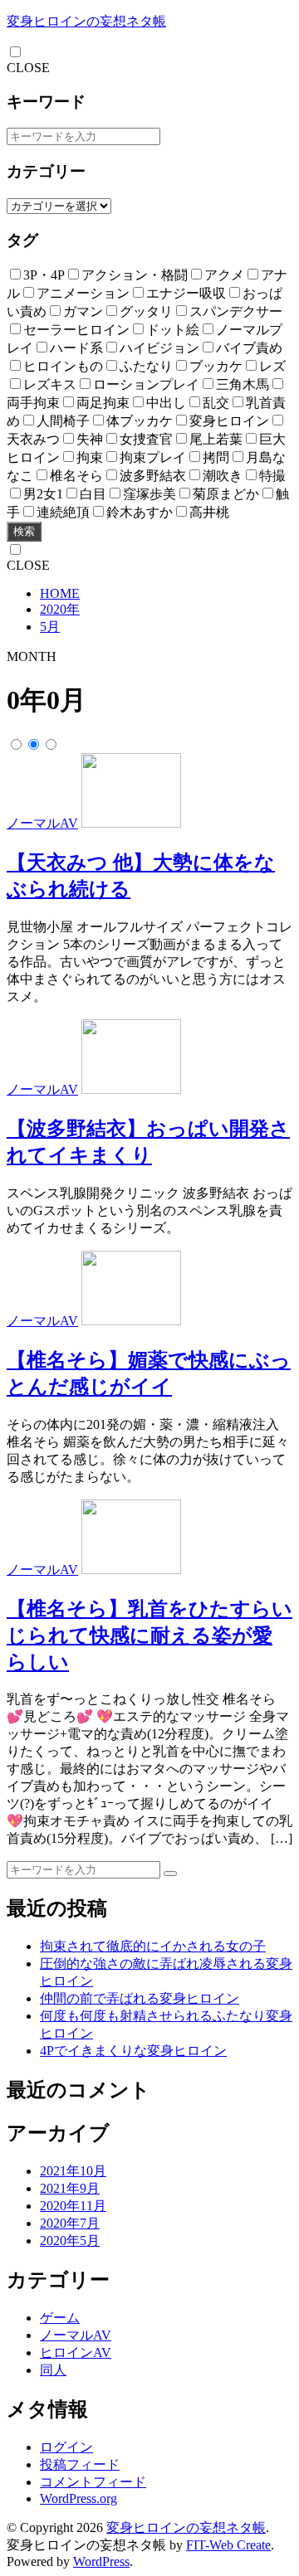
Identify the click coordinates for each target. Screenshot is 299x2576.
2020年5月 (70, 2241)
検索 (24, 531)
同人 (53, 2370)
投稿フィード (80, 2464)
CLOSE (28, 68)
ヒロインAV (76, 2352)
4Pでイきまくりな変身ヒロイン (133, 2051)
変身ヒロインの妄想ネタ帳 (86, 21)
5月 (50, 627)
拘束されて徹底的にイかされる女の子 (153, 1946)
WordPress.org (78, 2498)
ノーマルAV (42, 823)
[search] (170, 1874)
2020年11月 (73, 2206)
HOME (60, 593)
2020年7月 (70, 2223)
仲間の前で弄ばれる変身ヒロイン (140, 1998)
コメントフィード (93, 2482)
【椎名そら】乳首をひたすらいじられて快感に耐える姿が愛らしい (149, 1636)
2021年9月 (70, 2188)
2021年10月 (73, 2171)
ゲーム (60, 2318)
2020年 (60, 609)
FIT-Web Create (228, 2545)
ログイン (66, 2447)
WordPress (101, 2561)
